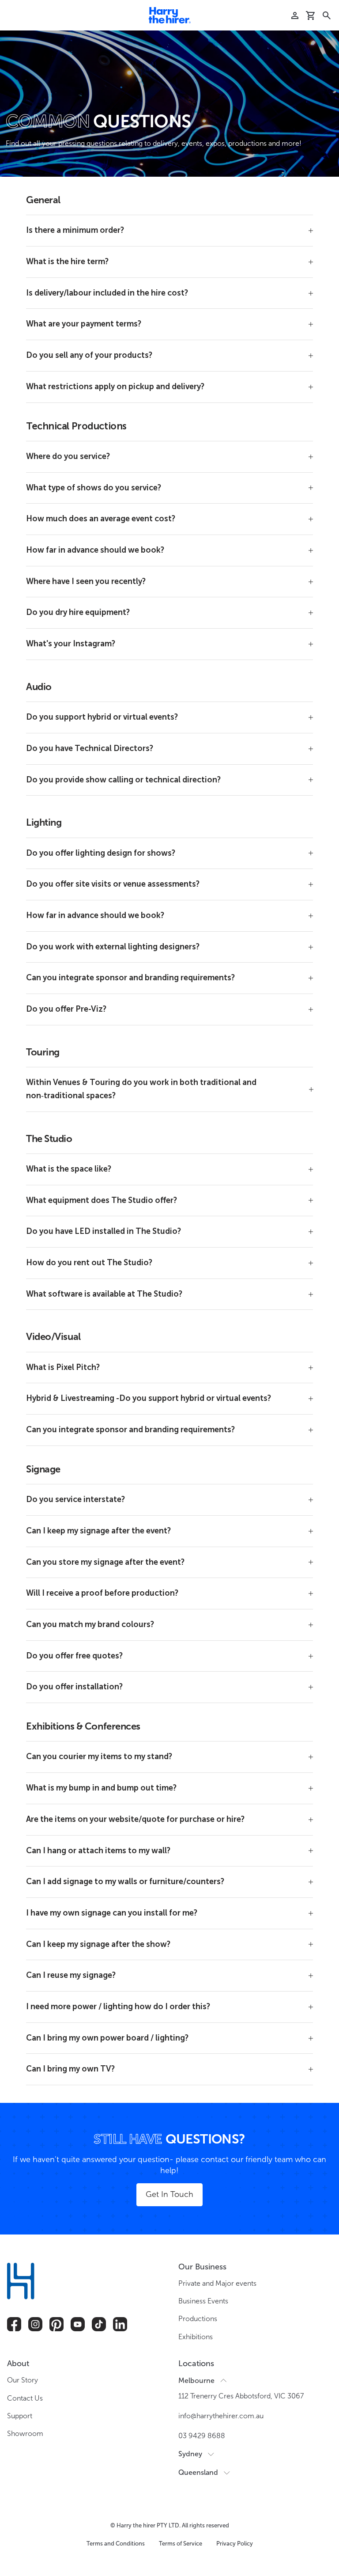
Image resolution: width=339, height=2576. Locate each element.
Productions (198, 2319)
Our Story (23, 2380)
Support (20, 2416)
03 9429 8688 (202, 2436)
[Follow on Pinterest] (56, 2324)
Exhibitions (196, 2337)
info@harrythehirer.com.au (221, 2416)
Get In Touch (169, 2194)
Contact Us (25, 2398)
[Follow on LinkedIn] (120, 2324)
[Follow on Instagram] (35, 2324)
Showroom (25, 2434)
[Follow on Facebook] (14, 2324)
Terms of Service (181, 2544)
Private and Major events (217, 2283)
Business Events (203, 2301)
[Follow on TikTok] (99, 2324)
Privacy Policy (235, 2544)
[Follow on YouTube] (78, 2324)
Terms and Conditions (116, 2544)
